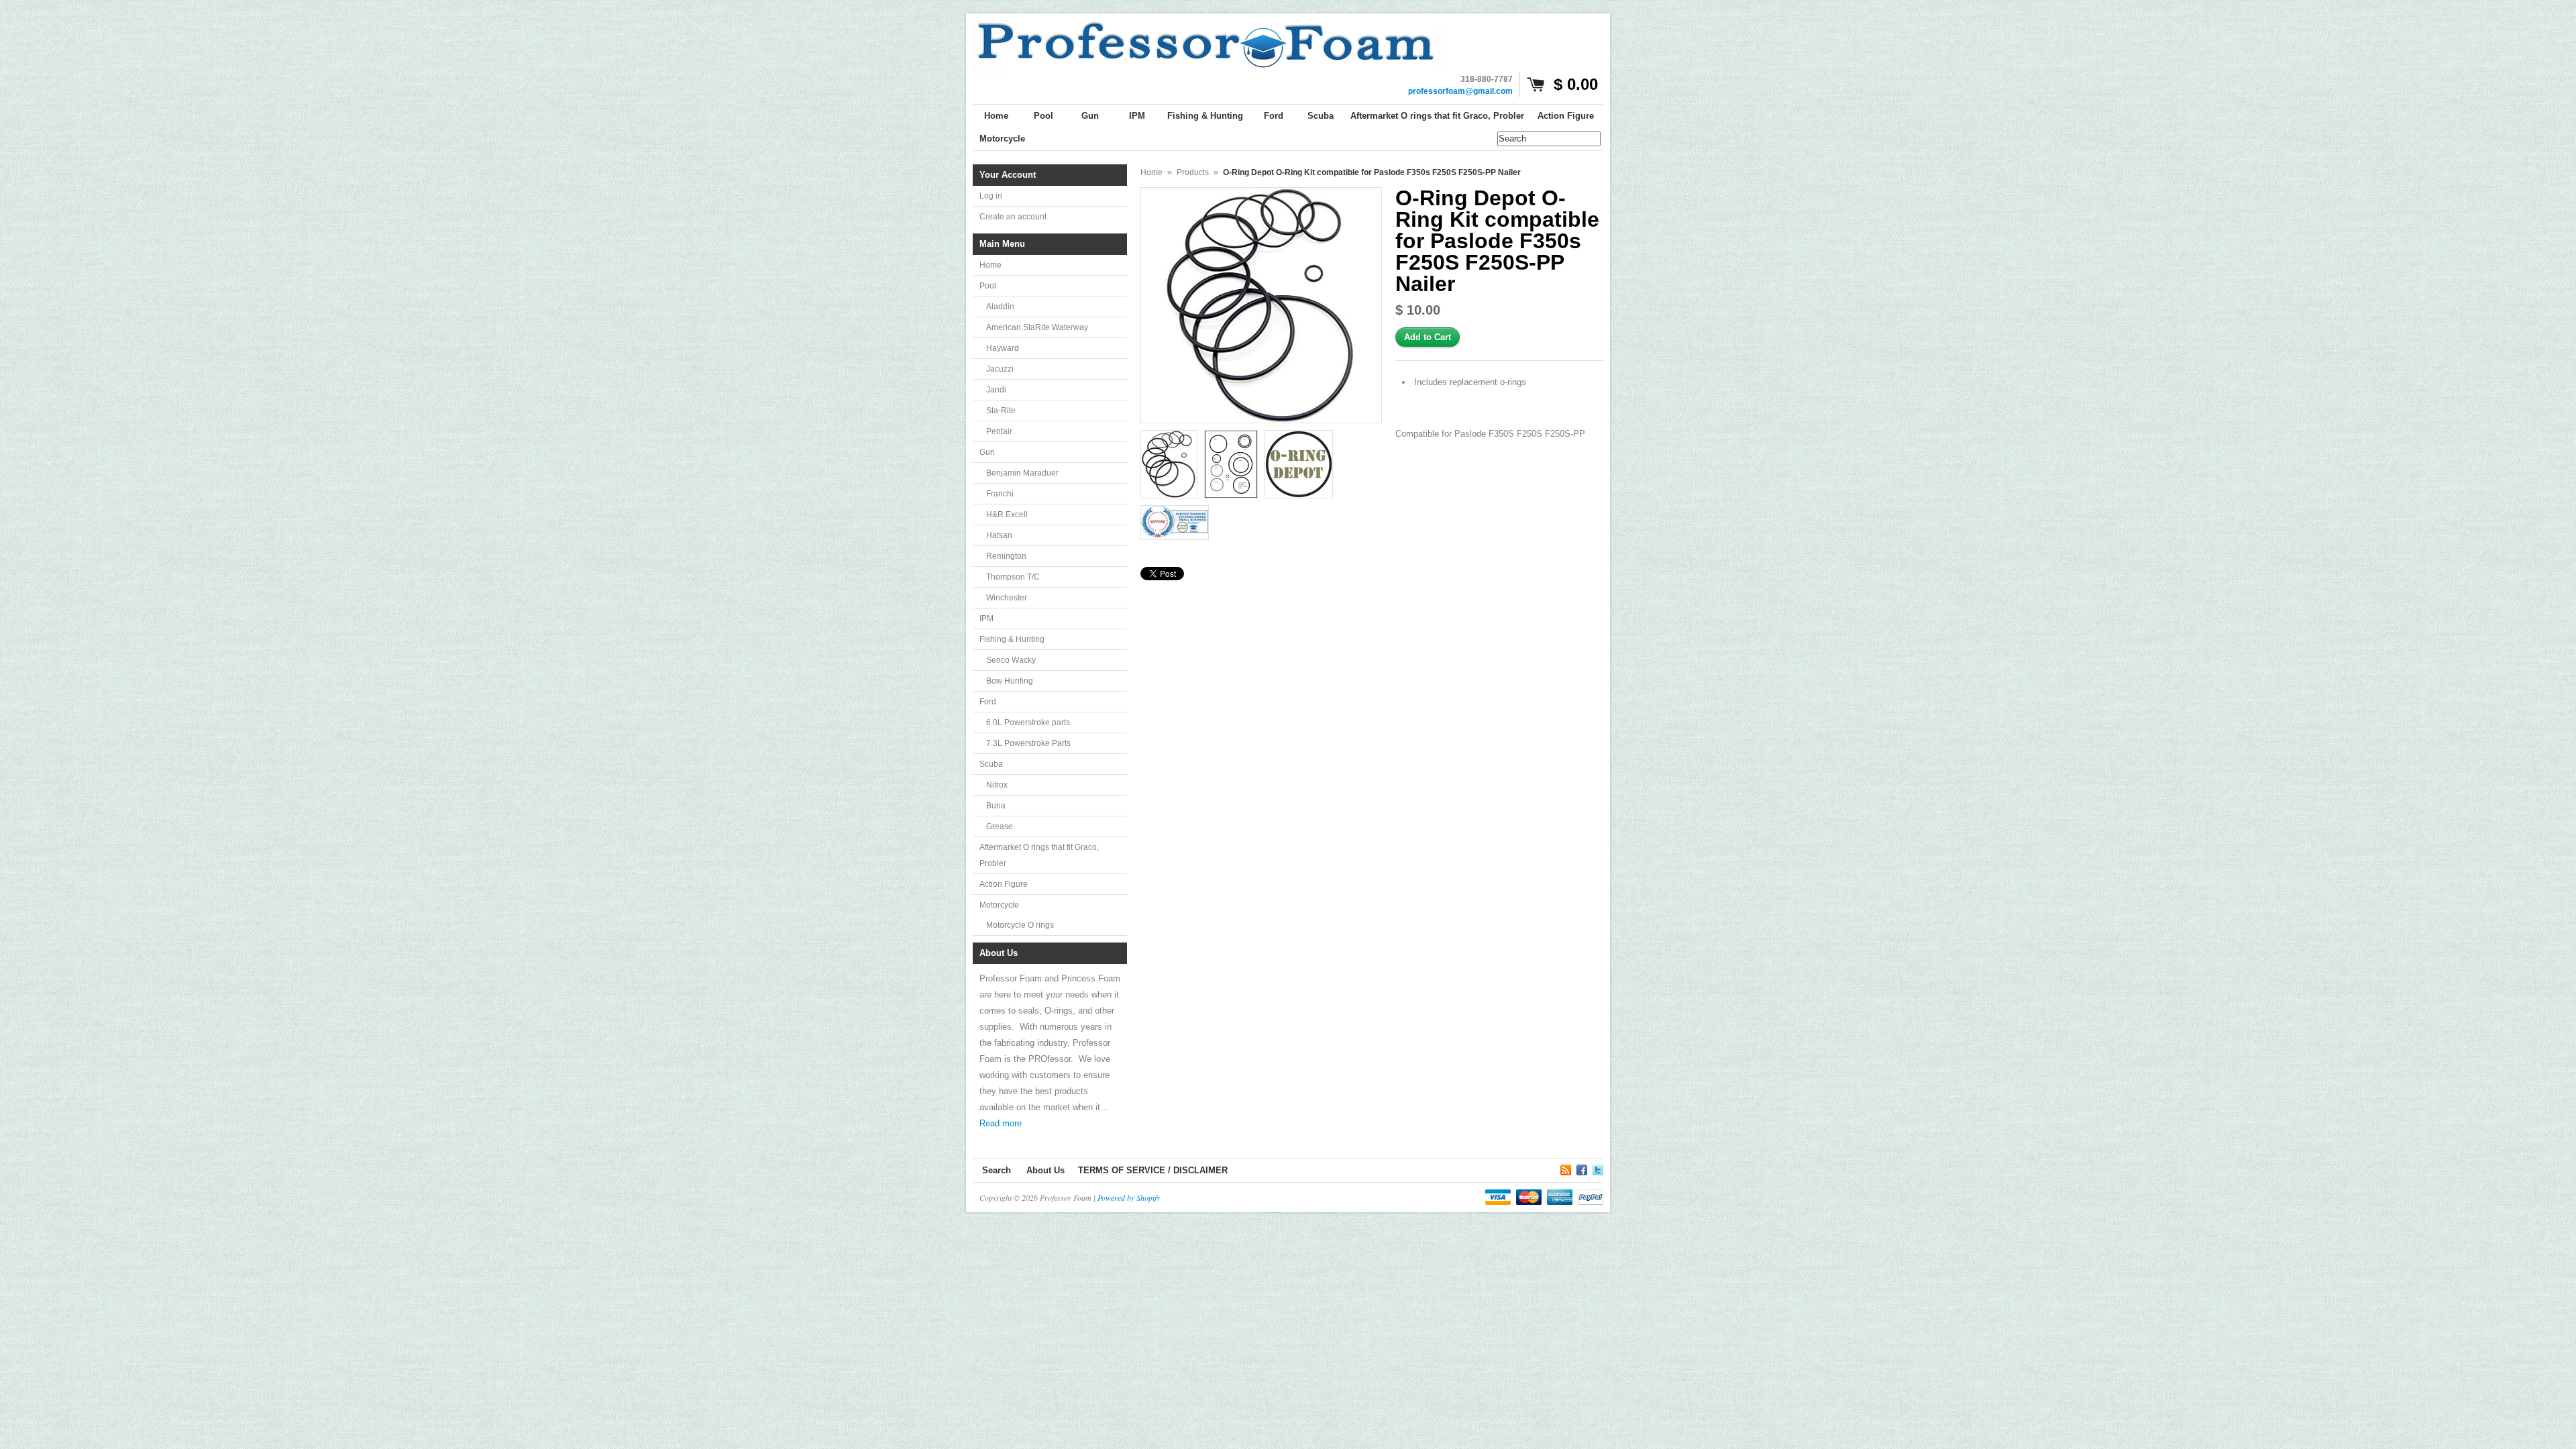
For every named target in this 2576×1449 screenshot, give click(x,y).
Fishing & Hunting (1012, 639)
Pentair (999, 431)
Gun (987, 452)
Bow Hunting (1010, 681)
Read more (1001, 1123)
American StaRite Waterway (1037, 327)
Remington (1006, 556)
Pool (988, 286)
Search (997, 1170)
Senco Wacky (1011, 660)
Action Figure (1004, 884)
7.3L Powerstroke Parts (1028, 743)
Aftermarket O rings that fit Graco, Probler (1039, 855)
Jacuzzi (1000, 369)
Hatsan (999, 535)
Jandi (996, 390)
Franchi (1000, 494)
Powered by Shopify (1129, 1197)
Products (1193, 172)
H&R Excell (1007, 515)
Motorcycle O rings (1020, 925)
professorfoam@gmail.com (1460, 91)
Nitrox (997, 785)
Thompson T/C (1013, 577)
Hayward (1003, 348)
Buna (996, 806)
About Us (1045, 1170)
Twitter (1598, 1168)
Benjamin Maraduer (1022, 473)
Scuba (991, 764)
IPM (986, 619)
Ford (988, 702)
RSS (1566, 1168)
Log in (991, 196)
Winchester (1007, 598)
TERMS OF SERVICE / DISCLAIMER (1153, 1170)
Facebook (1582, 1168)
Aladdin (1000, 307)
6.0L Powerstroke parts (1028, 722)
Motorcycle (999, 905)
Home (990, 265)
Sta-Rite (1001, 411)
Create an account (1013, 217)
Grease (1000, 826)
